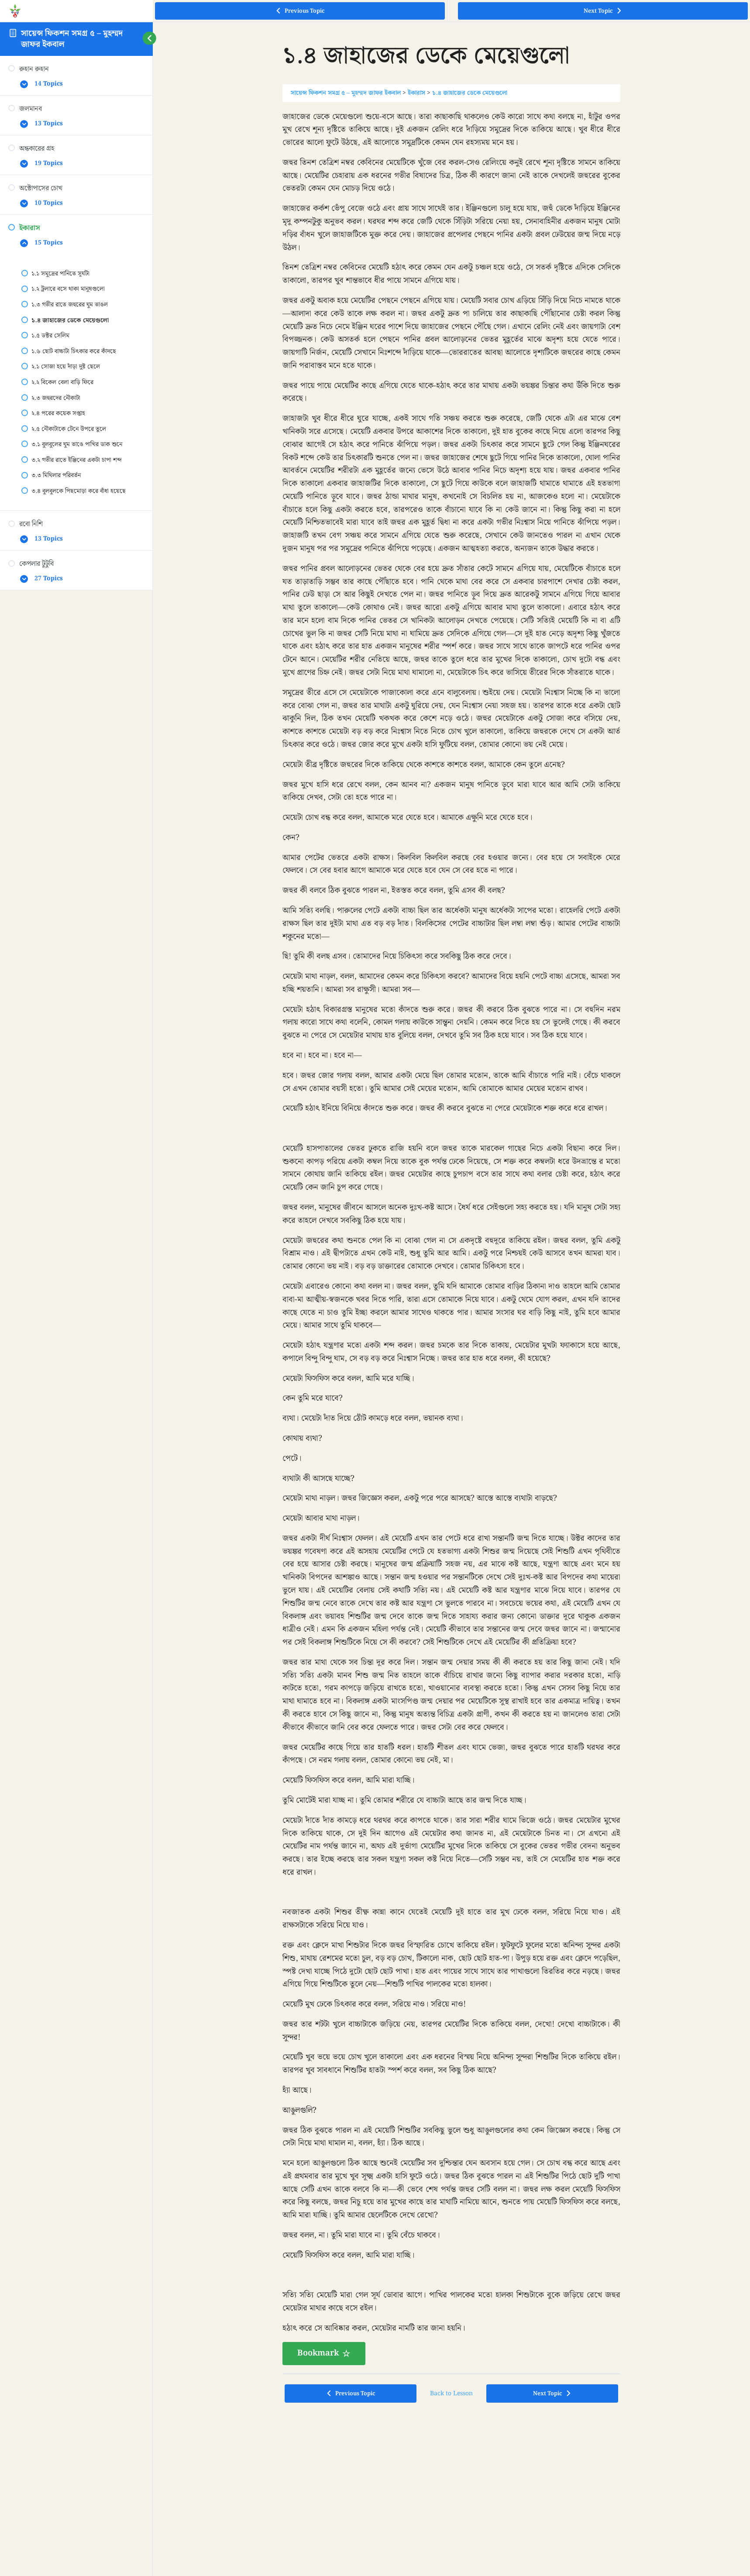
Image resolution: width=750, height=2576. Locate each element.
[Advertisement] (451, 2474)
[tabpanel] (451, 1238)
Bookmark (318, 2353)
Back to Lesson (451, 2393)
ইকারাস (416, 93)
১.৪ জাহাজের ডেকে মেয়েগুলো (470, 93)
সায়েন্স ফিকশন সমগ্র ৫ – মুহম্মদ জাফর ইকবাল (72, 39)
